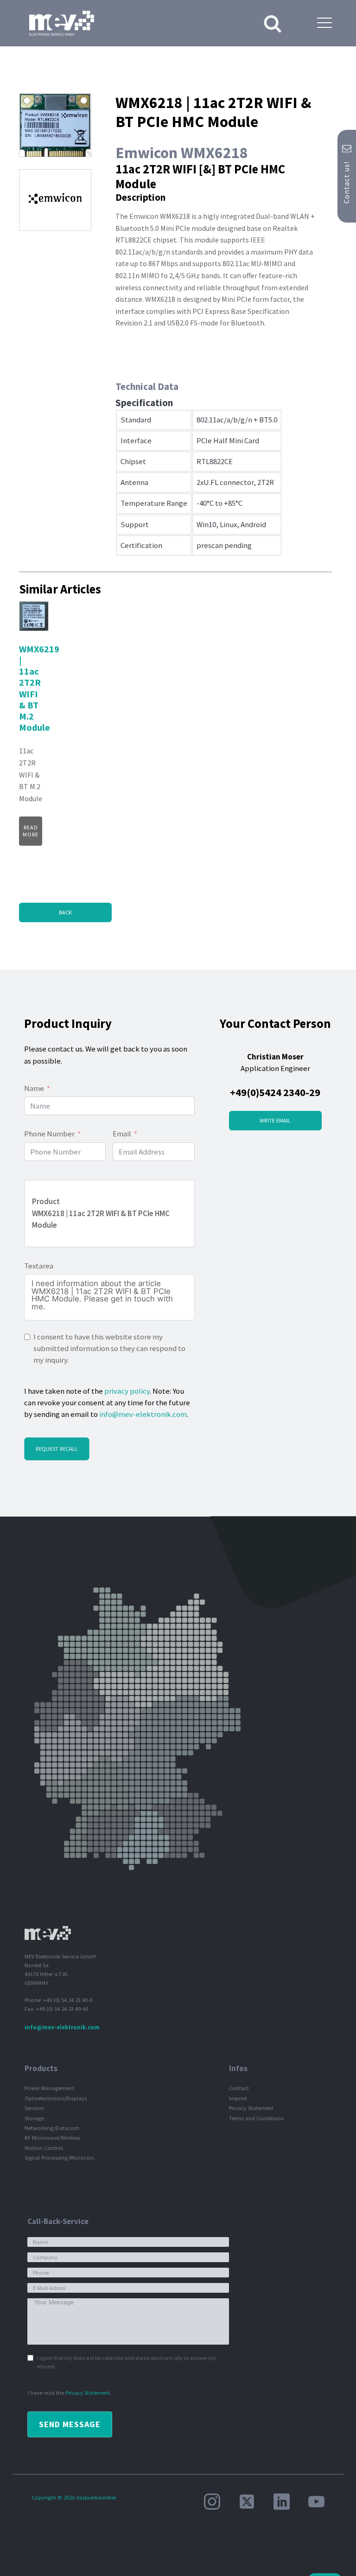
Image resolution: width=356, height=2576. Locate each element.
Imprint (238, 2098)
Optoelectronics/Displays (56, 2098)
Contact (239, 2088)
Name (34, 1088)
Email (122, 1134)
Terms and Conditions (256, 2118)
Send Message (70, 2424)
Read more (31, 831)
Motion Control (44, 2148)
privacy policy (127, 1391)
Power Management (49, 2088)
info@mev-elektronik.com (143, 1414)
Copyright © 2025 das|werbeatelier (74, 2497)
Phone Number (49, 1134)
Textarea (39, 1266)
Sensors (34, 2108)
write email (275, 1120)
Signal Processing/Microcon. (60, 2158)
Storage (34, 2118)
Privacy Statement (251, 2108)
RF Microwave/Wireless (52, 2138)
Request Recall (57, 1449)
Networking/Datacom (52, 2128)
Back (65, 912)
